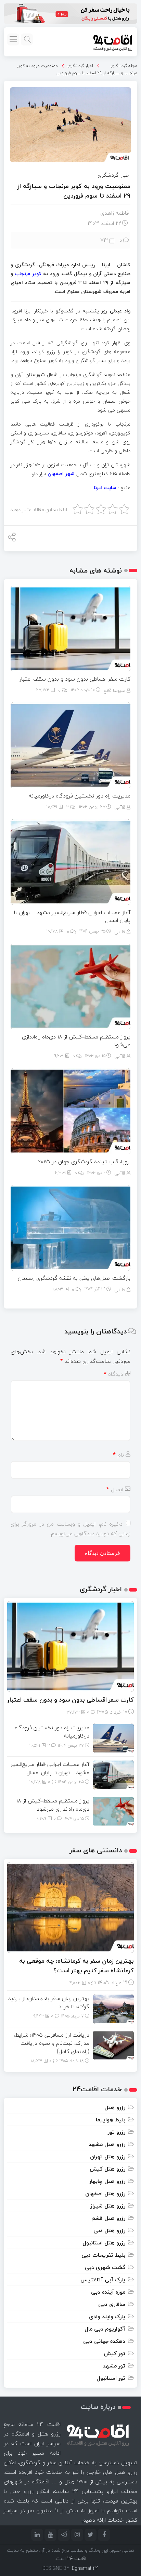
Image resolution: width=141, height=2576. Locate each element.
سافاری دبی (112, 2304)
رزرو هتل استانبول (104, 2243)
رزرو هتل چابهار (107, 2181)
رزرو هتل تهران (108, 2157)
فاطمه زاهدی (114, 213)
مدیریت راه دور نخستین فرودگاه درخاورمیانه (80, 796)
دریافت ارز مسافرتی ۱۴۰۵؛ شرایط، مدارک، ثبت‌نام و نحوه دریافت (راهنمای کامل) (52, 2043)
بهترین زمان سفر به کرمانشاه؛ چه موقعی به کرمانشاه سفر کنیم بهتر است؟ (76, 1966)
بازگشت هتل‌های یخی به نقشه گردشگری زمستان (74, 1278)
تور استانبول (111, 2378)
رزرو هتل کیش (107, 2169)
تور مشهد (114, 2366)
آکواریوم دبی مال (105, 2329)
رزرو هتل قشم (108, 2218)
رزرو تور (117, 2132)
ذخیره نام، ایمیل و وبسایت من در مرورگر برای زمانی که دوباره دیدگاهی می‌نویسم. (70, 1529)
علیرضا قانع (114, 690)
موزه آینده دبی (108, 2292)
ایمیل (115, 1489)
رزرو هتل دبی (109, 2230)
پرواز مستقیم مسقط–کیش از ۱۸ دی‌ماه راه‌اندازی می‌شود (76, 1041)
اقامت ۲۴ (77, 2558)
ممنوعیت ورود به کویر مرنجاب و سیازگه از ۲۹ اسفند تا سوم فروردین (77, 69)
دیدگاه (113, 1374)
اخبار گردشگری (80, 66)
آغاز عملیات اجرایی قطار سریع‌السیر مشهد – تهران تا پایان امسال (72, 916)
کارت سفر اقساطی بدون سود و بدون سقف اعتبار (75, 679)
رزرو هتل (115, 2107)
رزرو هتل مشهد (107, 2144)
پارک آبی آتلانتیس (103, 2280)
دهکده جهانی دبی (104, 2341)
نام (118, 1455)
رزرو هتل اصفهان (105, 2193)
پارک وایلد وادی (107, 2317)
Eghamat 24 (85, 2568)
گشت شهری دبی (105, 2267)
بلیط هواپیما (111, 2120)
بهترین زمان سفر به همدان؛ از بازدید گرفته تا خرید (49, 2002)
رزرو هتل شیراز (108, 2206)
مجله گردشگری (124, 66)
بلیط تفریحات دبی (103, 2255)
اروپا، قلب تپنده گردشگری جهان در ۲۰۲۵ (84, 1162)
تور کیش (114, 2353)
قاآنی (120, 807)
